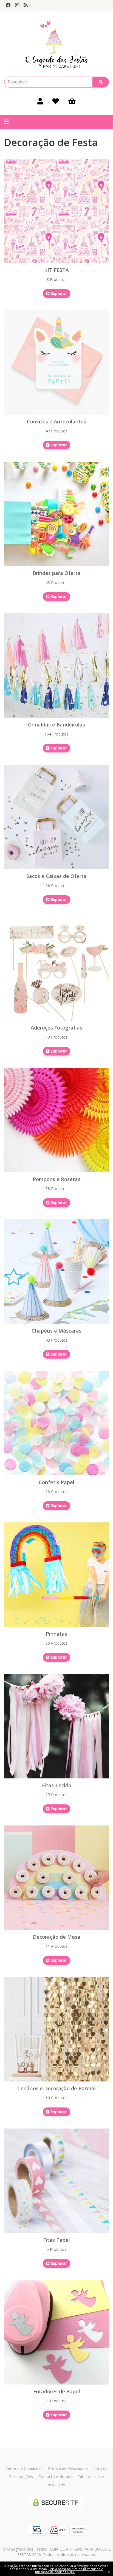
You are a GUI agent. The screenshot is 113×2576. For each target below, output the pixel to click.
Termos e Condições (24, 2468)
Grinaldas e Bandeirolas (56, 725)
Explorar (58, 293)
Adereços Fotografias (56, 1028)
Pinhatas (56, 1634)
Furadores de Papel (57, 2391)
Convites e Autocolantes (56, 421)
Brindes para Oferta (57, 573)
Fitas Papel (56, 2240)
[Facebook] (8, 5)
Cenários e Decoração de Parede (56, 2088)
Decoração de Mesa (57, 1937)
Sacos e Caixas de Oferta (56, 876)
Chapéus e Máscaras (56, 1331)
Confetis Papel (56, 1482)
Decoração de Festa (51, 142)
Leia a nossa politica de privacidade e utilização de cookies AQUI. (69, 2570)
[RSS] (26, 5)
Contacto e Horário (56, 2477)
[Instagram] (17, 5)
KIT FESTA (56, 270)
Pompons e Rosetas (56, 1179)
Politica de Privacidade (68, 2468)
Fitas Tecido (57, 1785)
